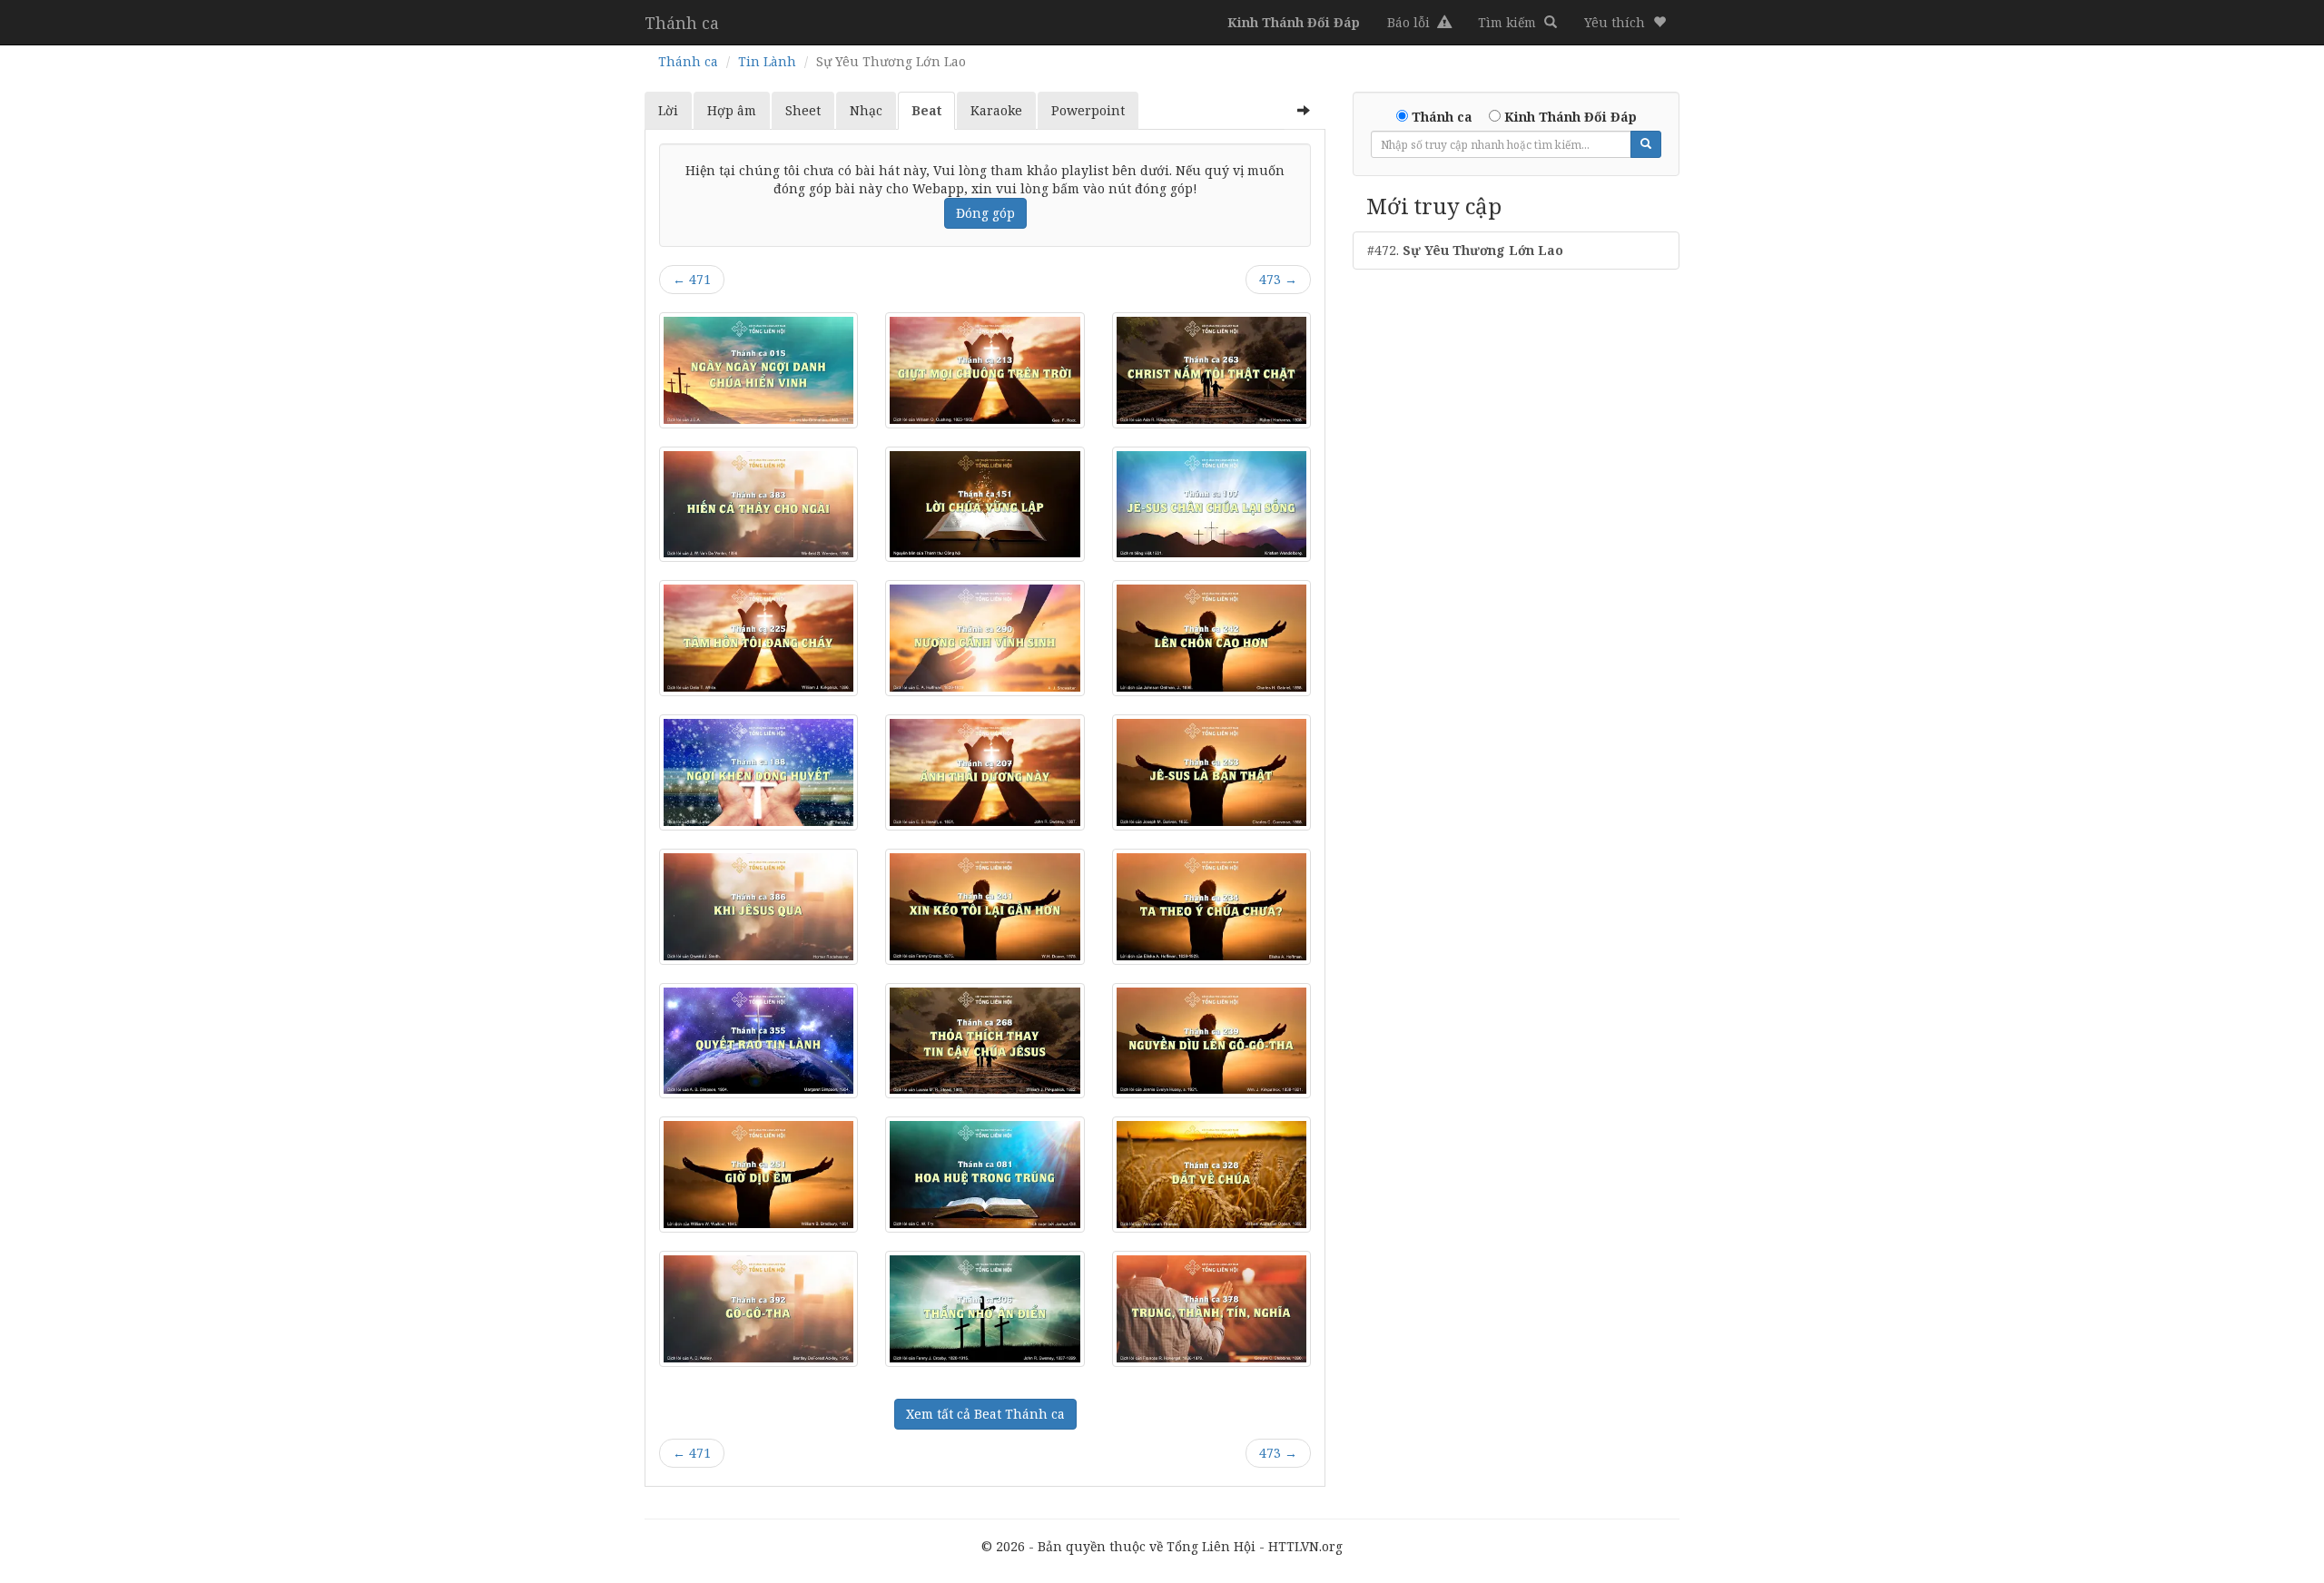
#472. (1465, 250)
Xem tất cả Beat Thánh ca (985, 1414)
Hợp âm (732, 110)
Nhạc (866, 110)
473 (1278, 279)
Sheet (803, 110)
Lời (668, 110)
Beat (926, 110)
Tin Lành (767, 61)
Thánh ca (682, 23)
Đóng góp (985, 213)
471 (692, 279)
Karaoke (996, 110)
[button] (1625, 23)
